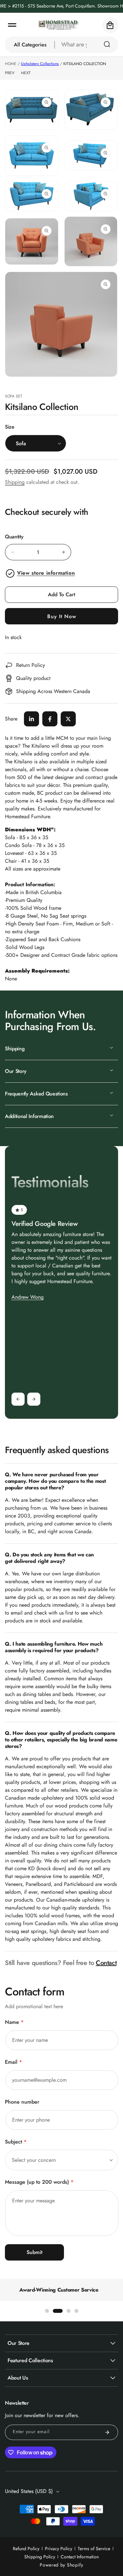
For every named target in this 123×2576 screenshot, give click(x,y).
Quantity (14, 537)
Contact (106, 1963)
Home (11, 64)
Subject (16, 2142)
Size (10, 427)
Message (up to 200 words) (39, 2182)
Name (14, 2022)
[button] (12, 25)
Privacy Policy (59, 2549)
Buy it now (62, 616)
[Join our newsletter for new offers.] (107, 2432)
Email (13, 2062)
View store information (46, 573)
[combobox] (86, 45)
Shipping (15, 482)
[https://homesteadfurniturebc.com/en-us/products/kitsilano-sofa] (31, 719)
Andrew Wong (28, 1297)
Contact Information (80, 2557)
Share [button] (11, 719)
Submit (34, 2252)
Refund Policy (26, 2549)
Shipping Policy (40, 2557)
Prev (10, 73)
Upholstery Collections (40, 64)
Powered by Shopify (61, 2565)
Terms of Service (94, 2549)
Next (26, 73)
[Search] (107, 44)
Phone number (22, 2102)
